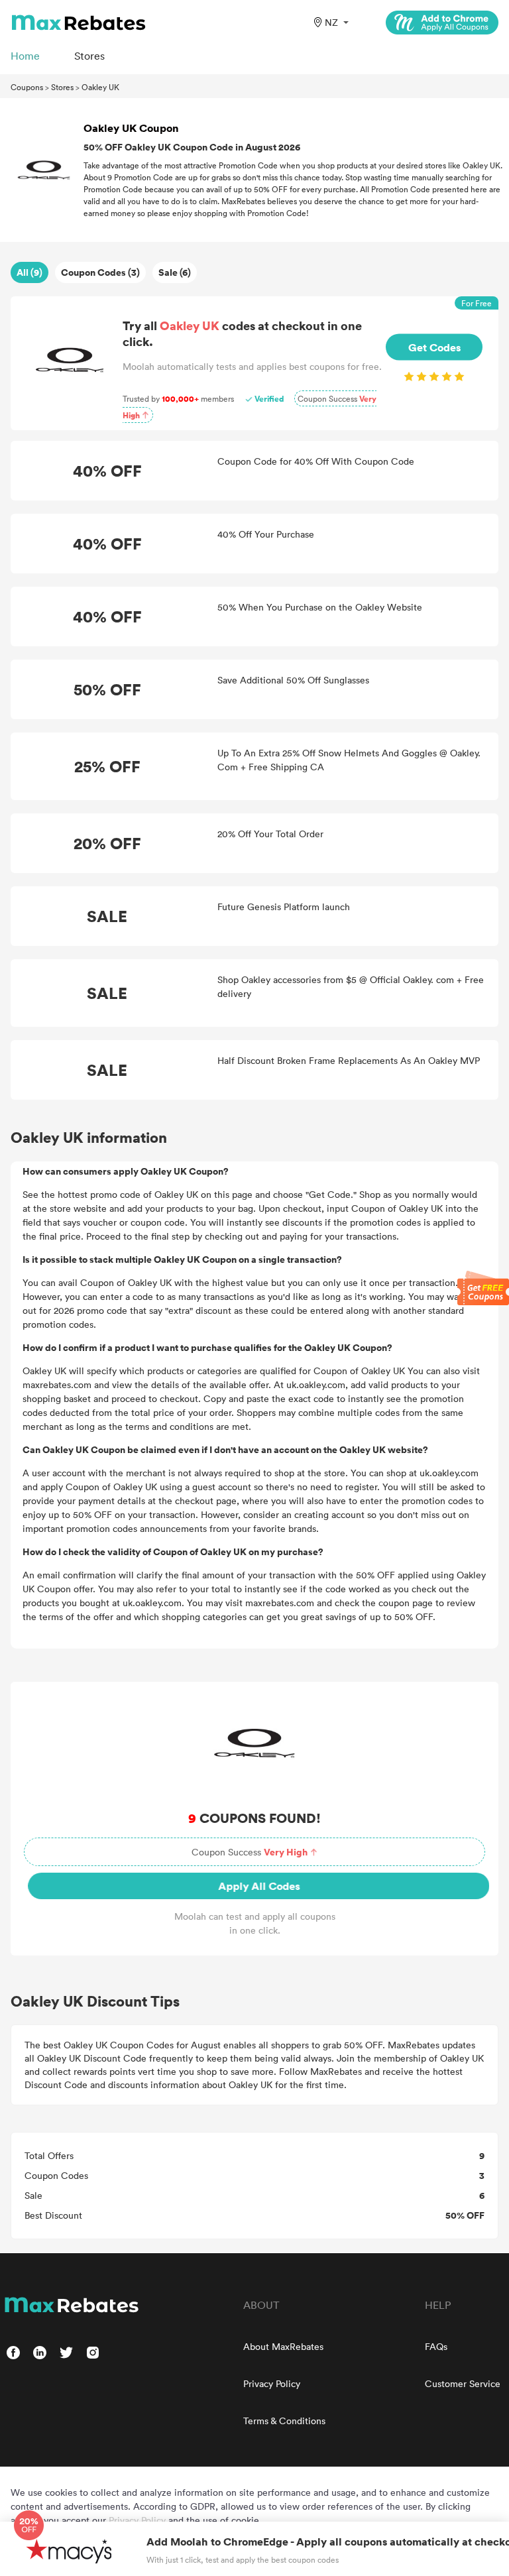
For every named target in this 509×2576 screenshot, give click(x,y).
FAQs (436, 2346)
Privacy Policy (272, 2383)
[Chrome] (442, 23)
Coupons (27, 87)
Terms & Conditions (284, 2421)
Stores (62, 87)
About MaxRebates (283, 2346)
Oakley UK (100, 87)
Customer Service (463, 2383)
